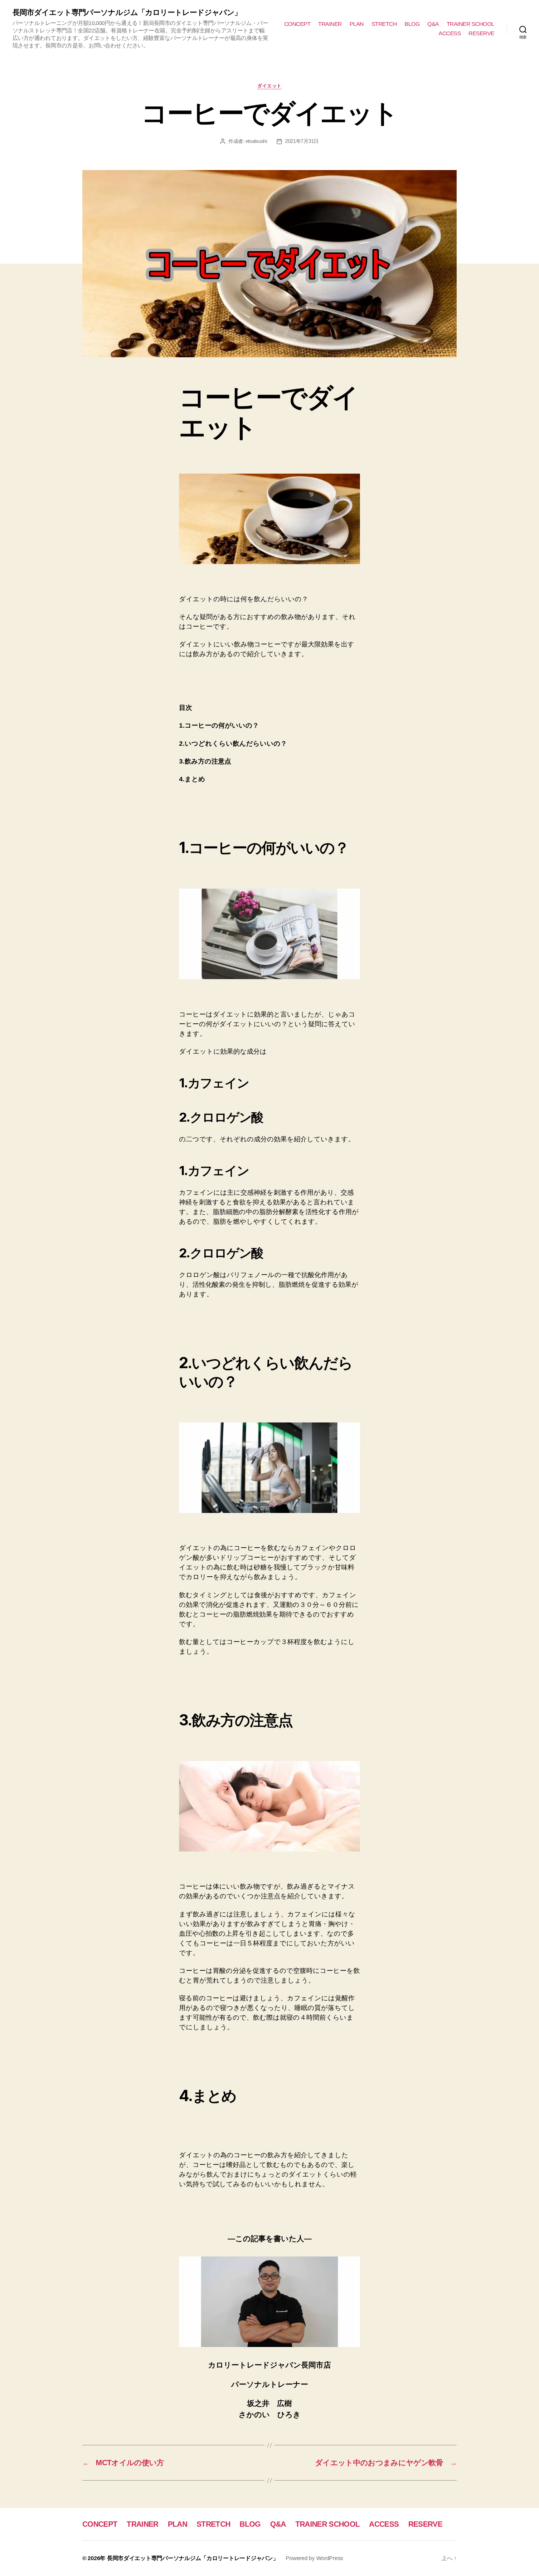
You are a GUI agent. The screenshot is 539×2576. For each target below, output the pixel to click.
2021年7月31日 (302, 141)
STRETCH (384, 24)
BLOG (412, 24)
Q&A (433, 24)
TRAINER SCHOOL (471, 24)
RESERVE (481, 33)
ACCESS (450, 33)
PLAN (357, 24)
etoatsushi (256, 141)
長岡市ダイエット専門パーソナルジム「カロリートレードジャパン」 (127, 12)
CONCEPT (297, 24)
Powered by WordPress (314, 2558)
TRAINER (330, 24)
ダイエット (269, 86)
